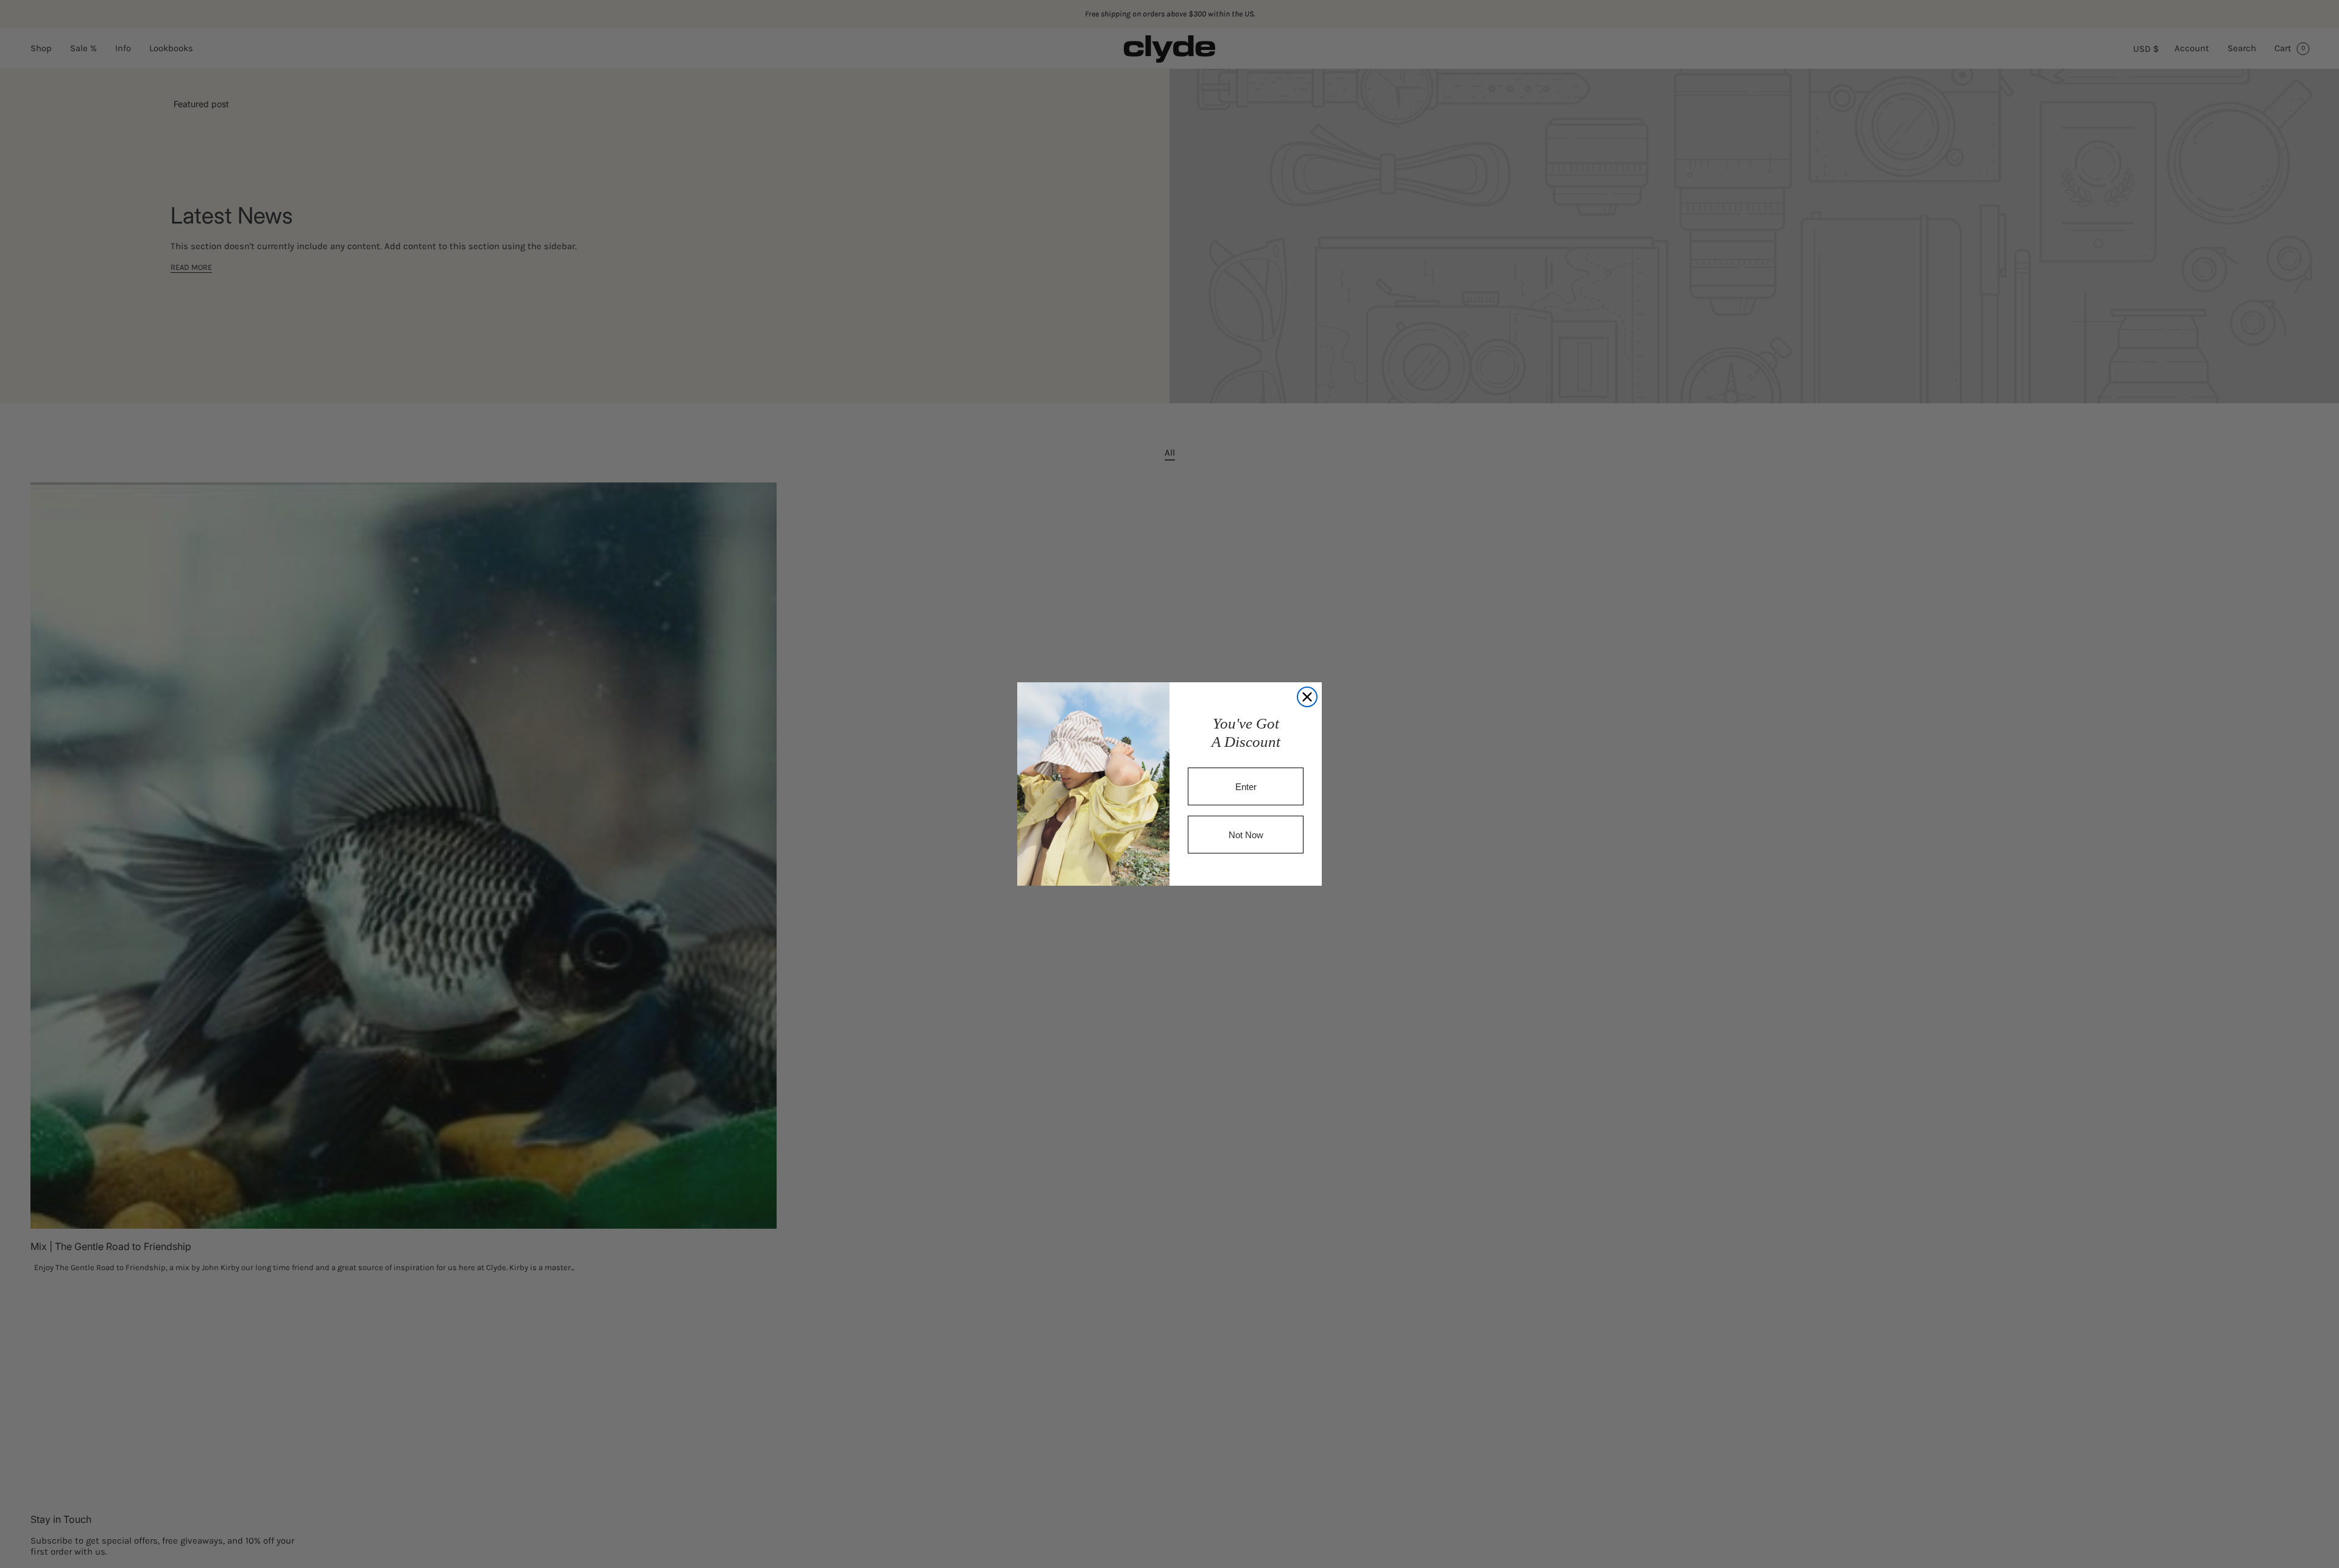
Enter (1246, 787)
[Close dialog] (1307, 697)
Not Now (1246, 835)
